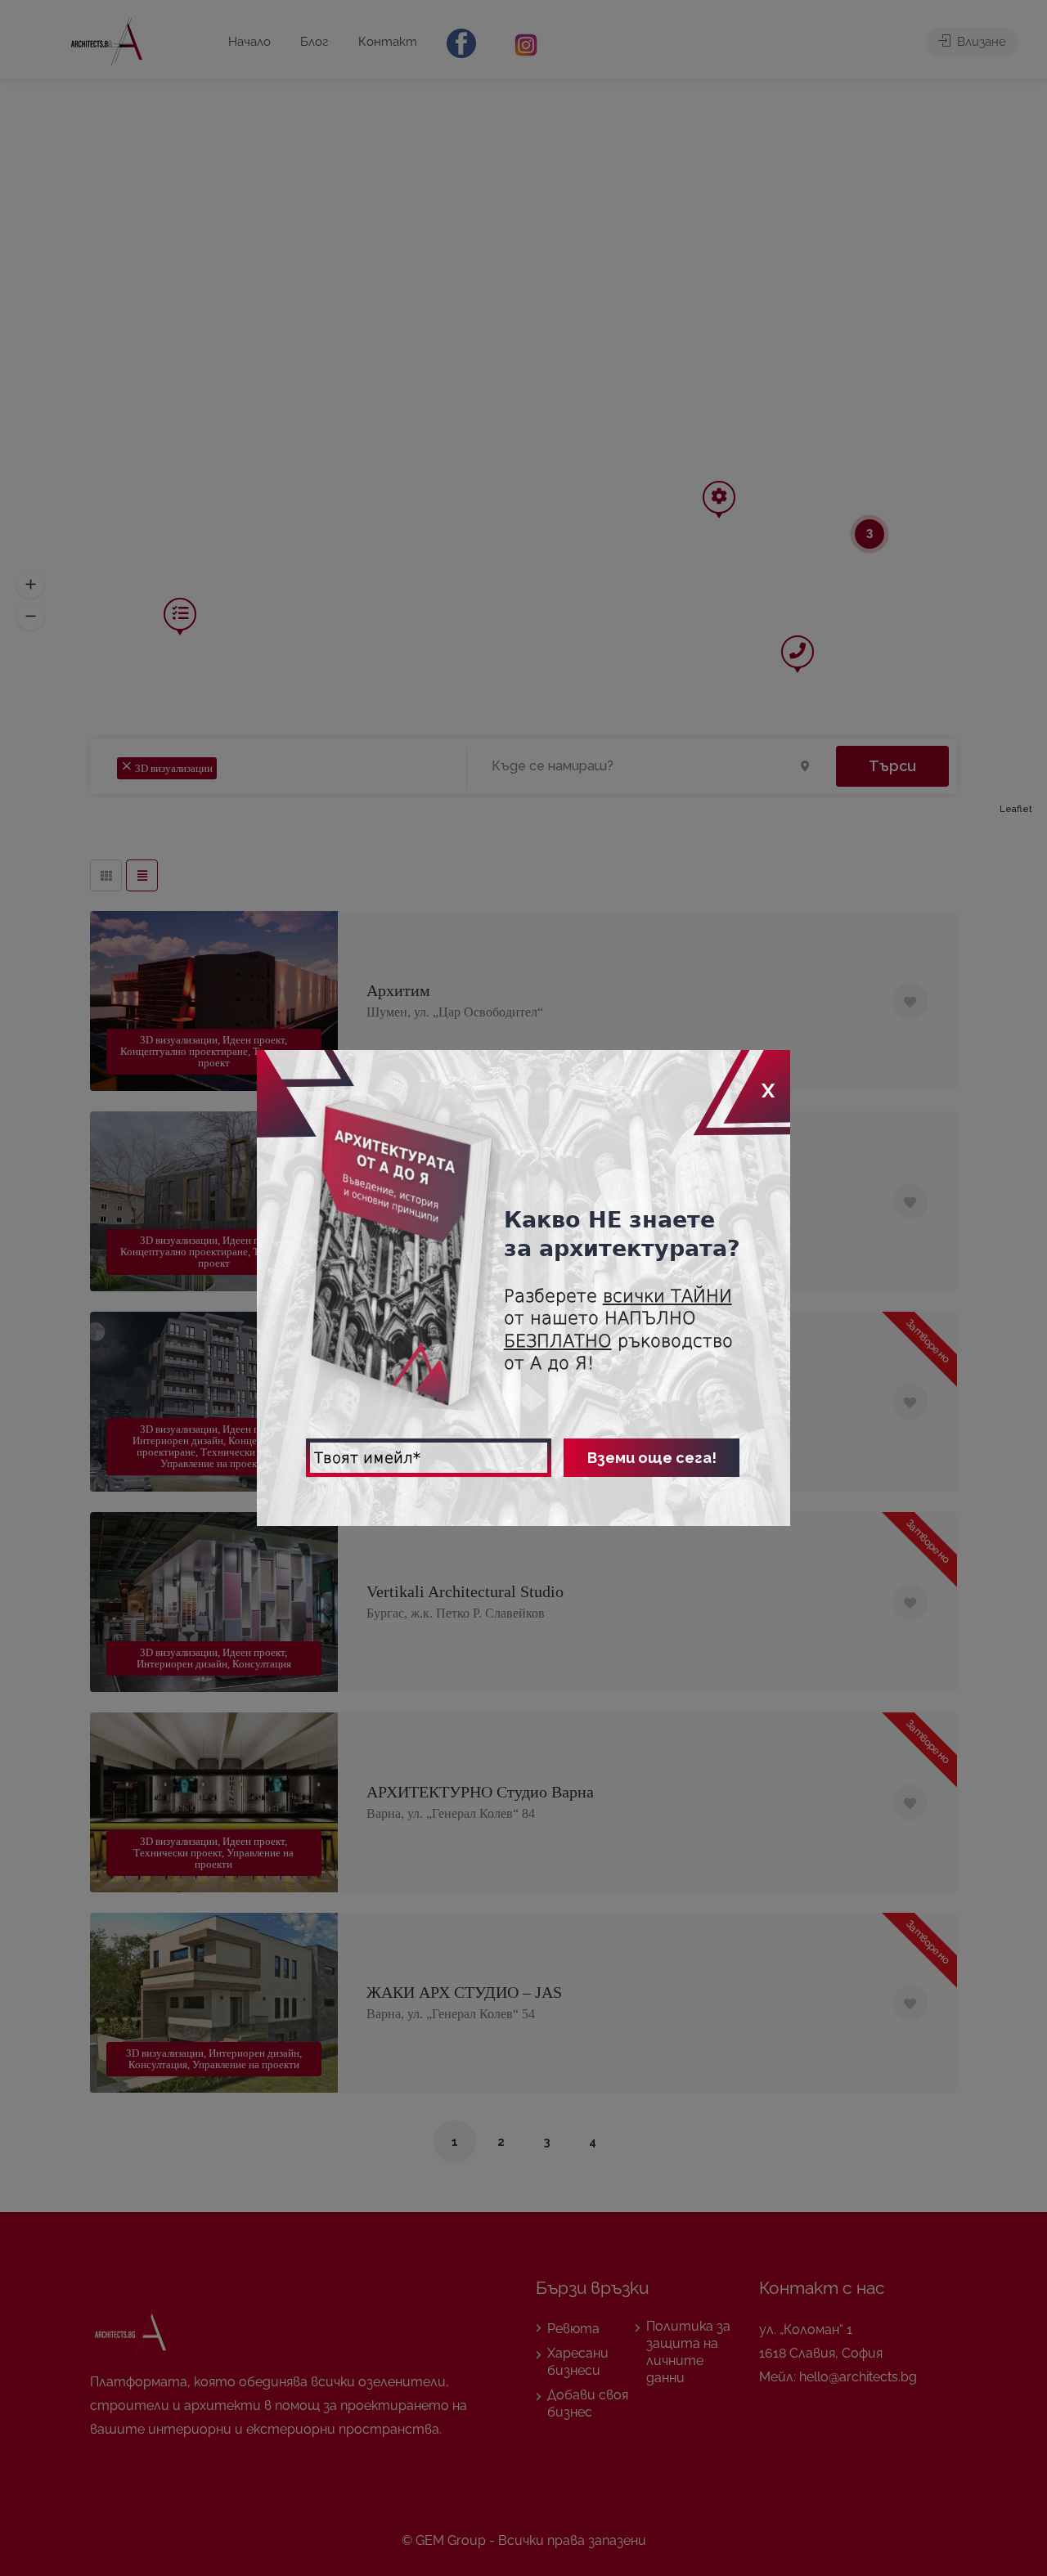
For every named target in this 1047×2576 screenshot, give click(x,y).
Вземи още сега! (652, 1458)
